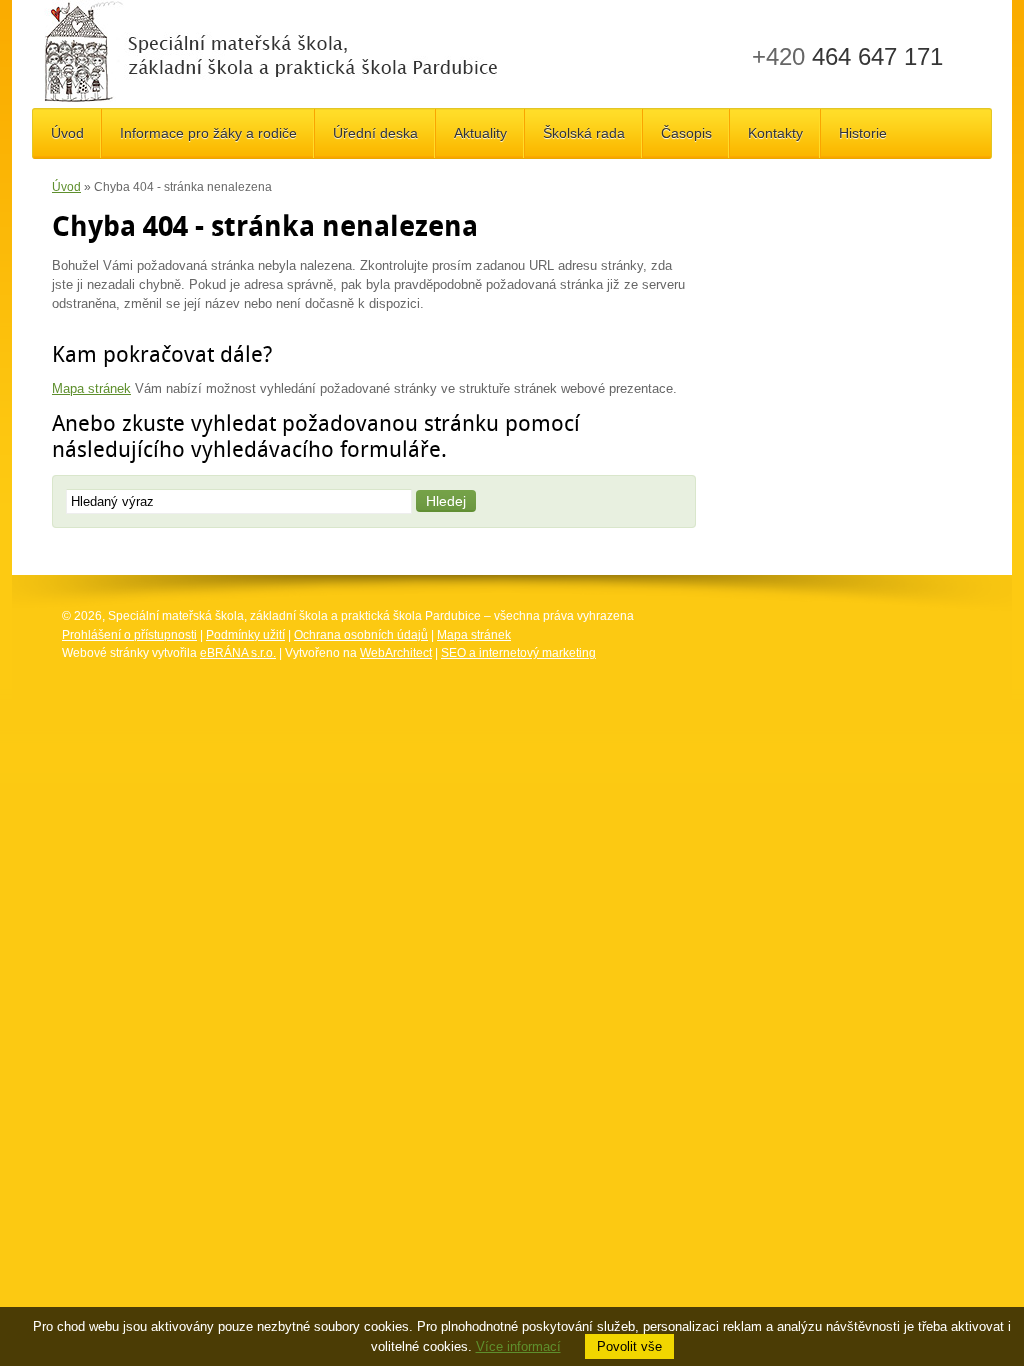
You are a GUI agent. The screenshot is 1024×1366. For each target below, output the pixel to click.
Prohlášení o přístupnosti (129, 635)
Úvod (66, 187)
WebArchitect (396, 653)
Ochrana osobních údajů (361, 635)
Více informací (518, 1346)
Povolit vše (629, 1346)
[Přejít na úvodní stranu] (270, 54)
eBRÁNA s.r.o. (238, 653)
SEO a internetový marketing (518, 653)
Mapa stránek (91, 388)
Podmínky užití (245, 635)
